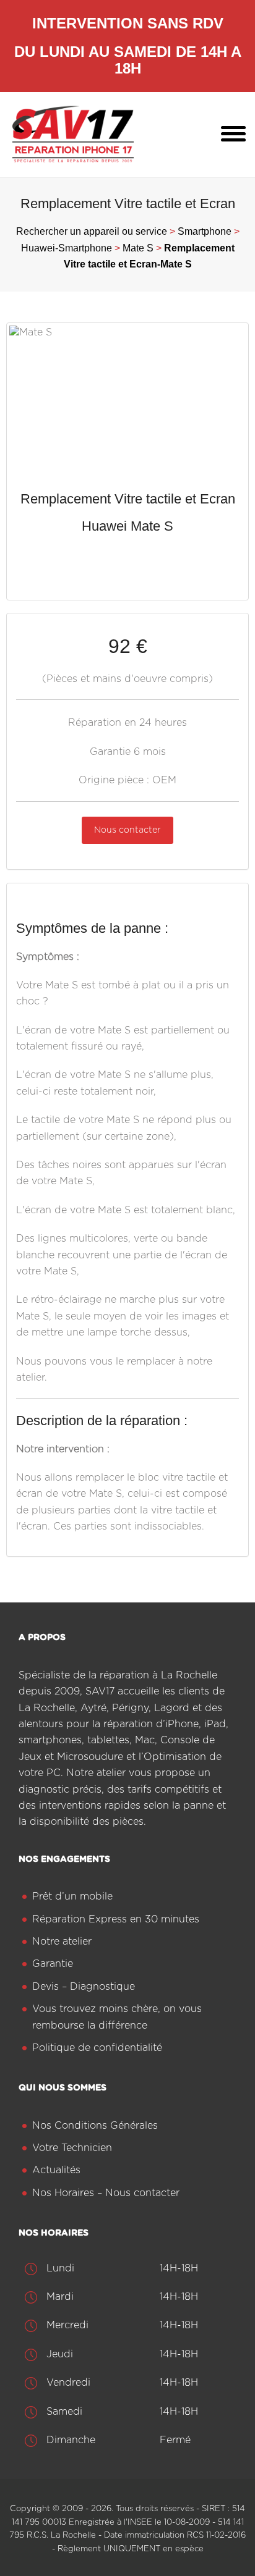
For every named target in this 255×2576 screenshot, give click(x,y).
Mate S (138, 248)
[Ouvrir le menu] (233, 135)
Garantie (53, 1964)
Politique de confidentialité (97, 2048)
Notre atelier (62, 1942)
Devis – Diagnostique (84, 1987)
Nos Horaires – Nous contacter (106, 2193)
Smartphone (205, 231)
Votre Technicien (72, 2148)
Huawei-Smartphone (67, 248)
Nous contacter (127, 830)
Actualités (56, 2170)
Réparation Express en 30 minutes (116, 1919)
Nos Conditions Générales (95, 2126)
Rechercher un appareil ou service (92, 231)
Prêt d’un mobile (72, 1896)
